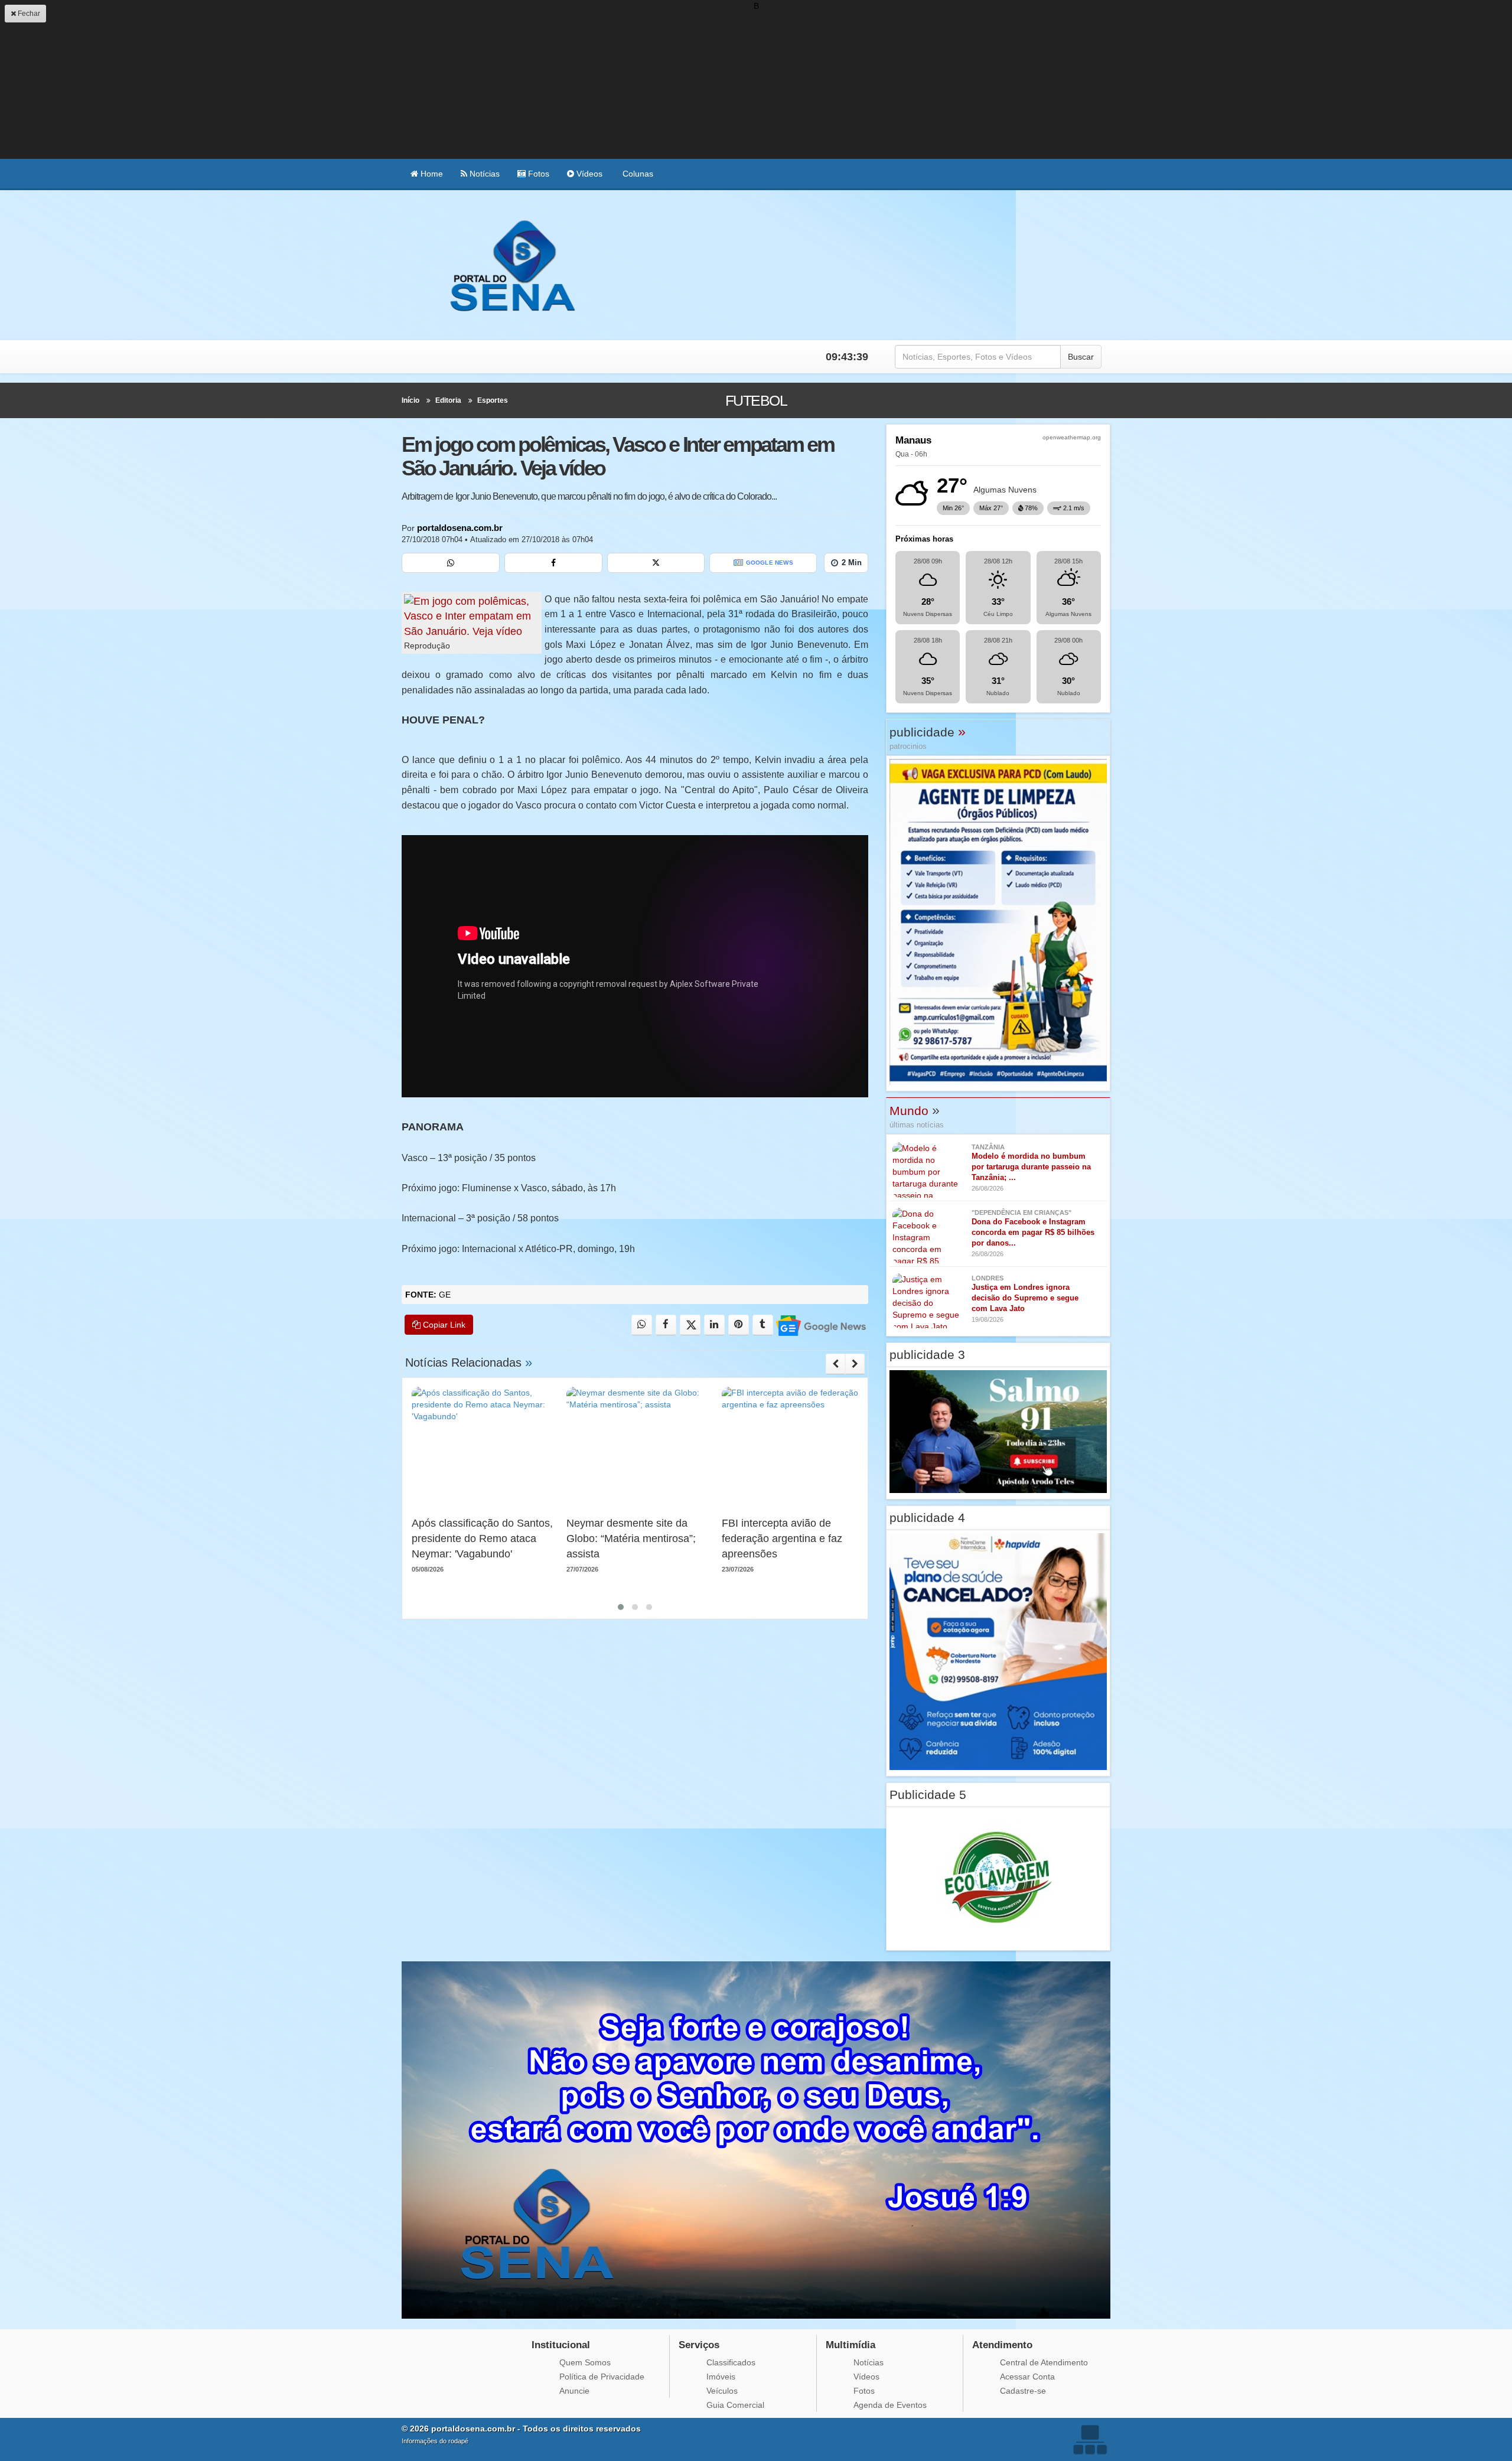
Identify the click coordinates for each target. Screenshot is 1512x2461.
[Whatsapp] (451, 563)
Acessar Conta (1027, 2377)
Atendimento (1002, 2345)
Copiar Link (443, 1325)
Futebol (756, 400)
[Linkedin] (714, 1325)
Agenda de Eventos (890, 2405)
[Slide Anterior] (835, 1364)
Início (410, 400)
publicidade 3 (927, 1355)
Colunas (637, 174)
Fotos (537, 174)
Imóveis (721, 2377)
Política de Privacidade (602, 2377)
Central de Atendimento (1044, 2362)
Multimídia (850, 2345)
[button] (621, 1607)
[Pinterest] (739, 1325)
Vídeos (588, 174)
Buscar (1081, 357)
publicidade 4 (927, 1518)
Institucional (561, 2345)
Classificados (731, 2362)
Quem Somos (585, 2362)
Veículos (722, 2391)
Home (431, 174)
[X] (656, 563)
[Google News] (820, 1325)
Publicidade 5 (928, 1795)
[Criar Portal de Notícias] (1090, 2439)
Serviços (699, 2345)
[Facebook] (553, 563)
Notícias (483, 174)
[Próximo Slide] (855, 1364)
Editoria (448, 400)
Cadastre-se (1023, 2391)
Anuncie (574, 2391)
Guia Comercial (735, 2405)
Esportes (493, 400)
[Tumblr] (763, 1325)
